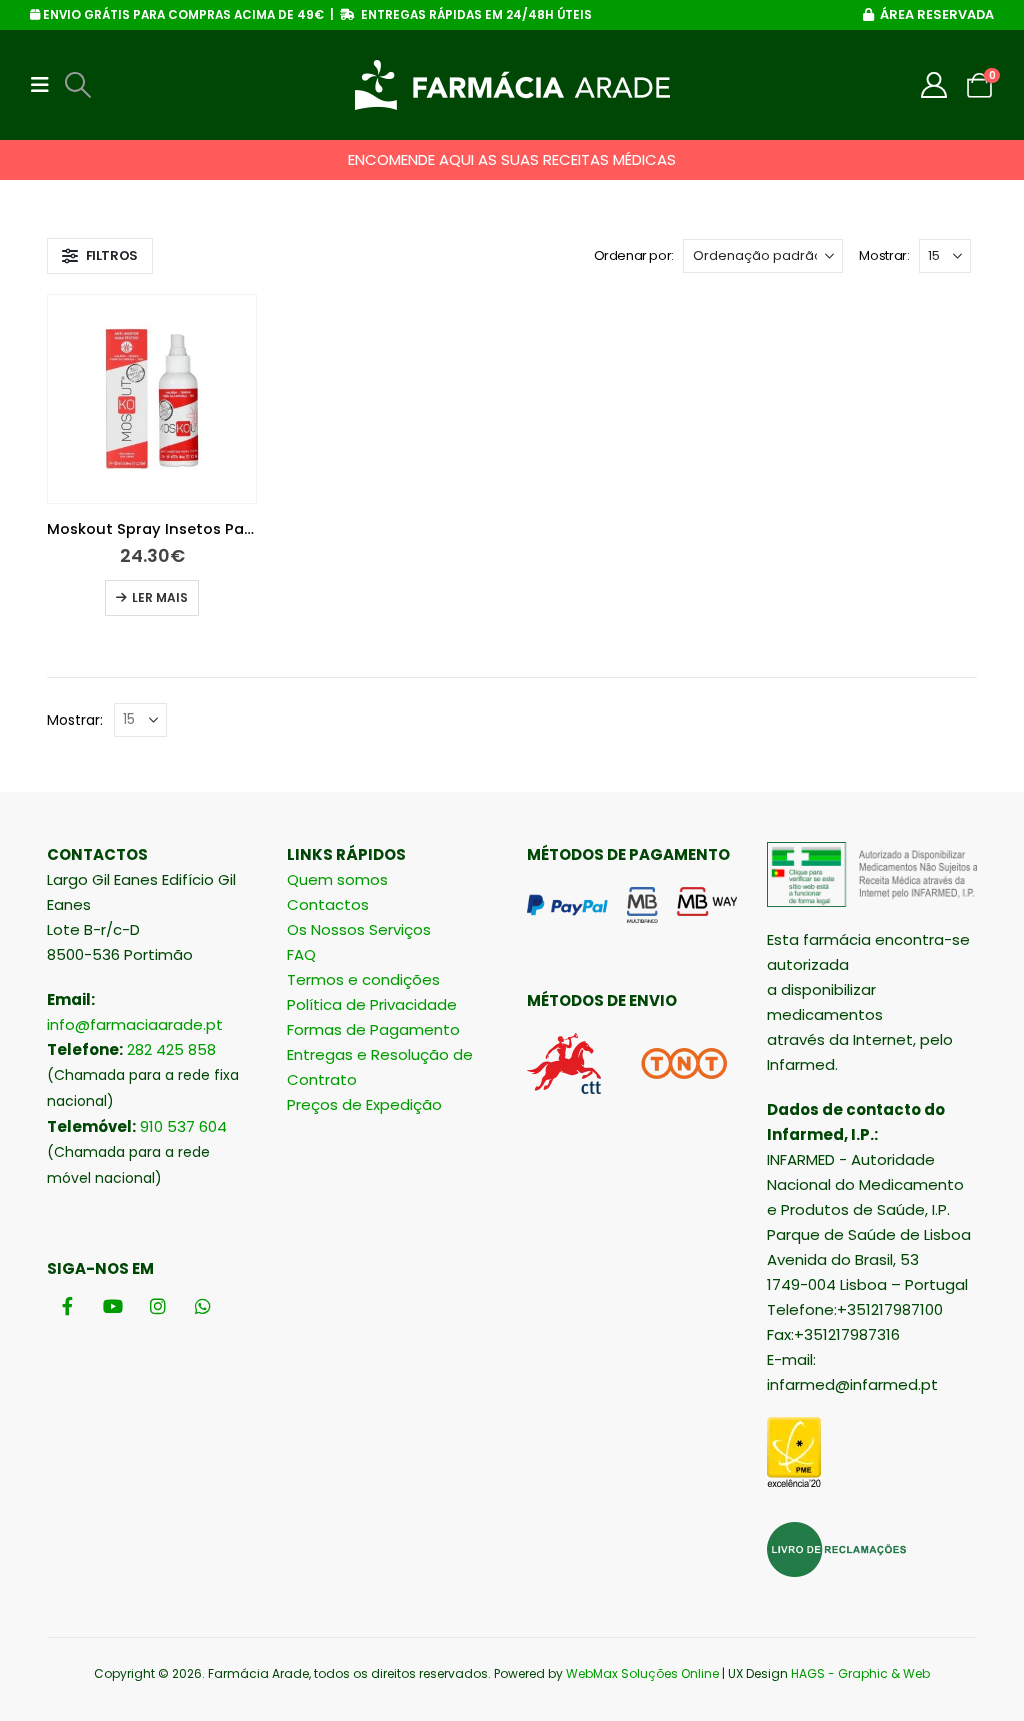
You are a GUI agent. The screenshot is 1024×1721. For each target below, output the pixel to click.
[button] (46, 85)
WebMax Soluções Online (642, 1673)
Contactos (328, 904)
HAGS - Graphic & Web (860, 1673)
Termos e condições (363, 979)
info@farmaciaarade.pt (135, 1024)
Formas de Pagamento (373, 1029)
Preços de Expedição (364, 1104)
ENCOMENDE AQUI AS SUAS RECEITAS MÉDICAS (512, 159)
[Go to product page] (152, 399)
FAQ (301, 954)
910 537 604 (183, 1126)
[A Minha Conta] (934, 85)
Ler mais (160, 597)
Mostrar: (884, 255)
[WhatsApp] (202, 1306)
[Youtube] (112, 1306)
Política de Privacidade (372, 1004)
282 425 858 (171, 1049)
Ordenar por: (634, 255)
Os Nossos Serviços (359, 929)
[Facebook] (67, 1306)
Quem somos (337, 879)
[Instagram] (157, 1306)
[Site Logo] (512, 85)
